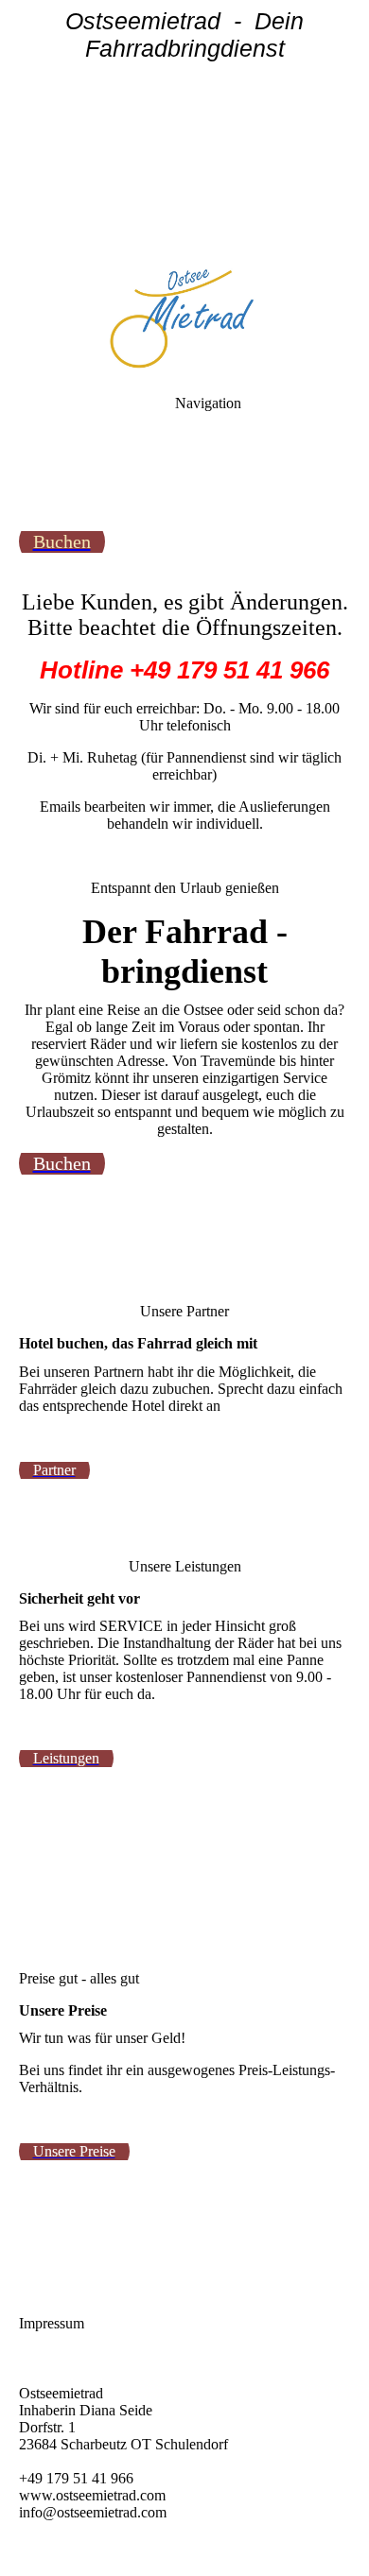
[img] (184, 132)
